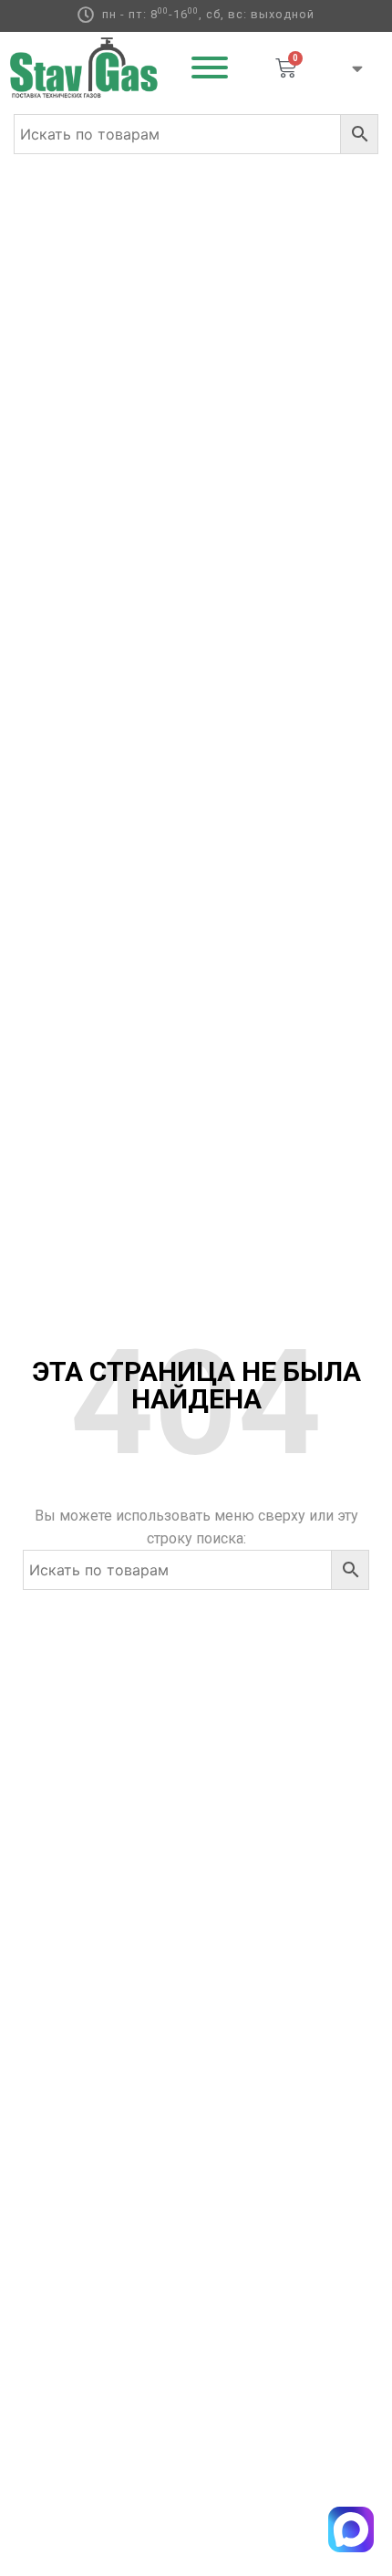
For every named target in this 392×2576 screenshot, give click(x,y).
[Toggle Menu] (210, 68)
